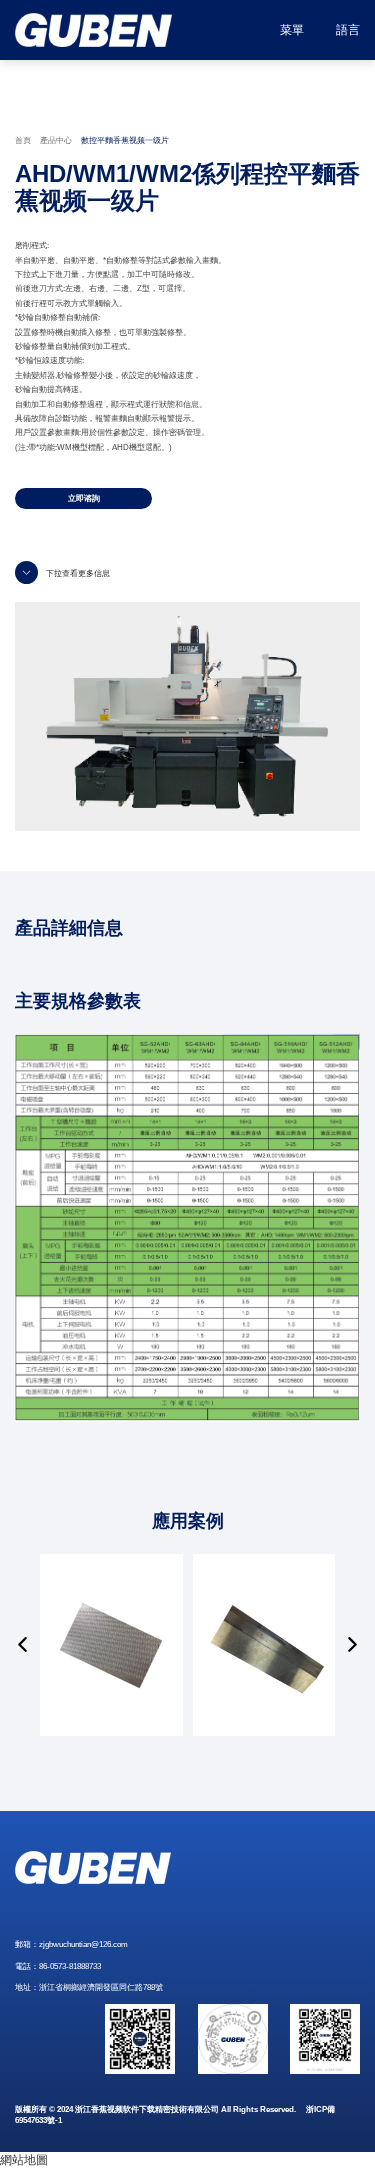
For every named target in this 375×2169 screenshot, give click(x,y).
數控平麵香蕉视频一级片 (125, 140)
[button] (22, 1645)
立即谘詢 (84, 498)
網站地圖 (24, 2160)
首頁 (23, 140)
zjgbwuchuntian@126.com (83, 1944)
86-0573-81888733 (70, 1966)
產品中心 (56, 140)
